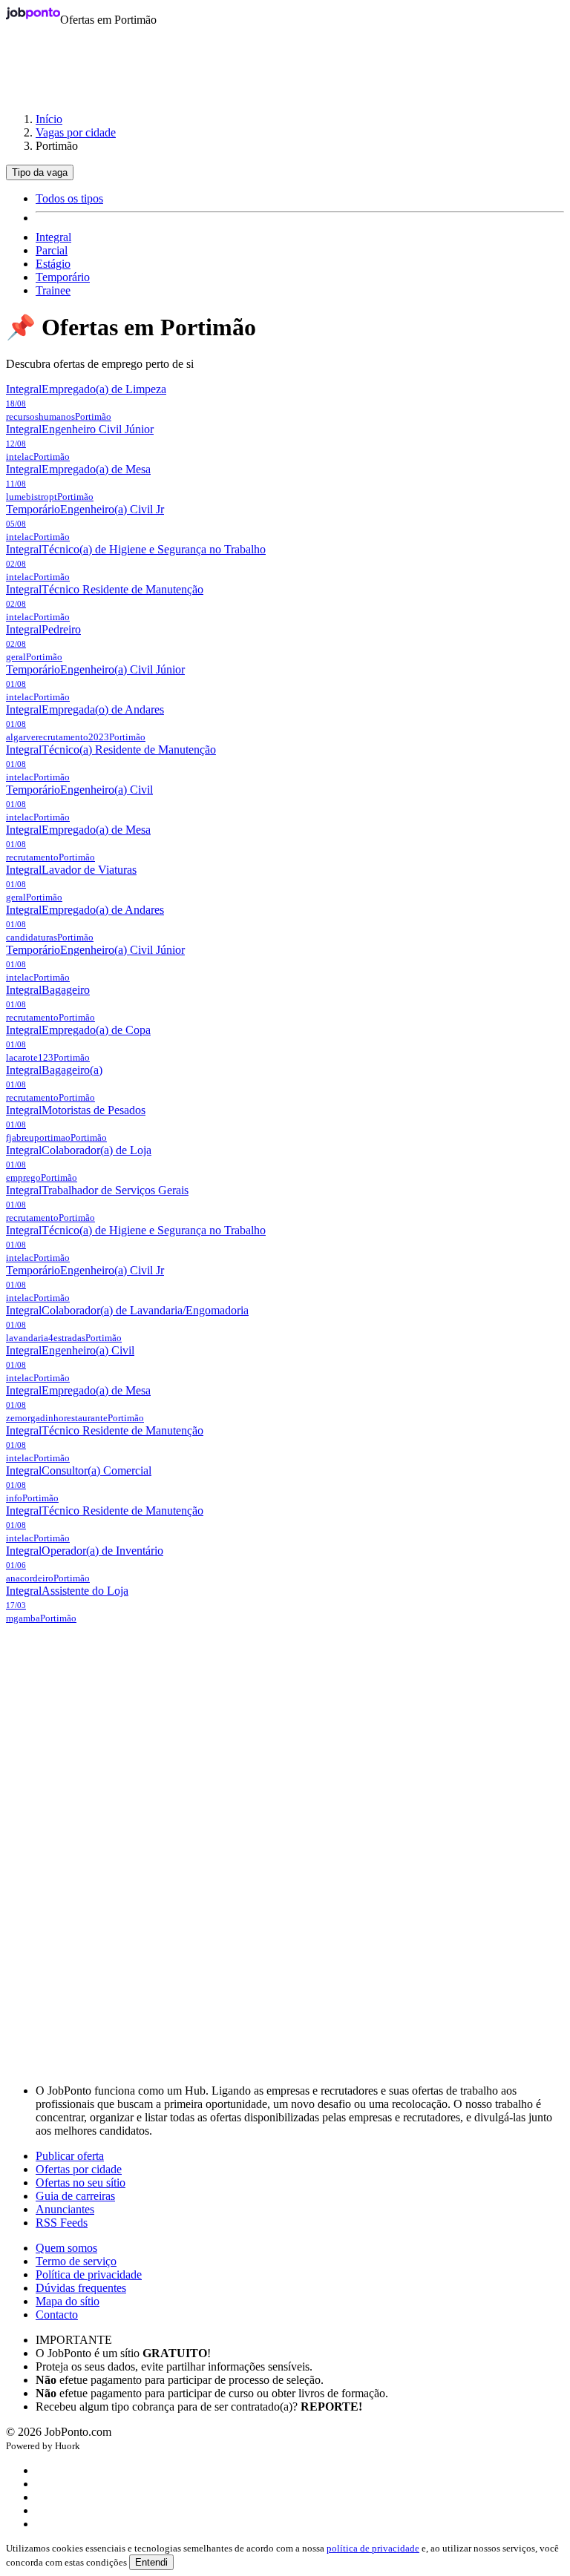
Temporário (63, 277)
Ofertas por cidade (79, 2169)
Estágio (53, 264)
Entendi (151, 2562)
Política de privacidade (89, 2274)
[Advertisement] (285, 62)
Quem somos (66, 2248)
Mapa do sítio (68, 2301)
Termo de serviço (76, 2261)
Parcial (52, 250)
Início (49, 119)
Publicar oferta (70, 2156)
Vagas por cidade (76, 132)
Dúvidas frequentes (81, 2288)
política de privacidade (373, 2548)
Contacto (57, 2315)
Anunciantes (65, 2209)
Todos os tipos (69, 198)
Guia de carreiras (75, 2196)
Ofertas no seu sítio (81, 2183)
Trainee (53, 290)
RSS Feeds (62, 2223)
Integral (53, 237)
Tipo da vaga (40, 172)
